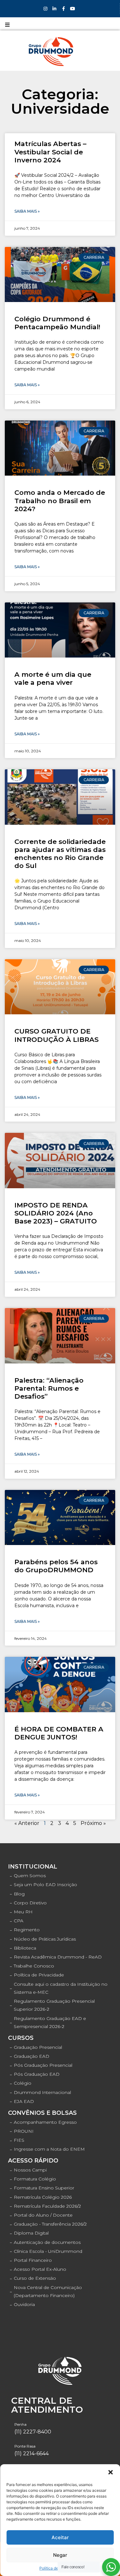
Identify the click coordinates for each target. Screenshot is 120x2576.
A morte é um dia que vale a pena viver (53, 678)
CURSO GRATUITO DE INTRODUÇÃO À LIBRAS (56, 1035)
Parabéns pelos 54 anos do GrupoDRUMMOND (56, 1566)
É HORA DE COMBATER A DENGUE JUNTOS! (59, 1733)
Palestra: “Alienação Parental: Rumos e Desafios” (49, 1388)
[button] (110, 2472)
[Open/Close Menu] (7, 25)
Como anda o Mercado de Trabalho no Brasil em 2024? (60, 500)
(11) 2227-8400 (33, 2432)
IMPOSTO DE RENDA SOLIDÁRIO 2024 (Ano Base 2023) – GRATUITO (56, 1213)
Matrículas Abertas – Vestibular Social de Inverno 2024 (50, 152)
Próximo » (93, 1823)
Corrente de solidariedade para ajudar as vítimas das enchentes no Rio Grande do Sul (60, 854)
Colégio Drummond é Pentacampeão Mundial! (57, 323)
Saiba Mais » (27, 211)
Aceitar (60, 2537)
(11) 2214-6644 (32, 2453)
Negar (60, 2555)
